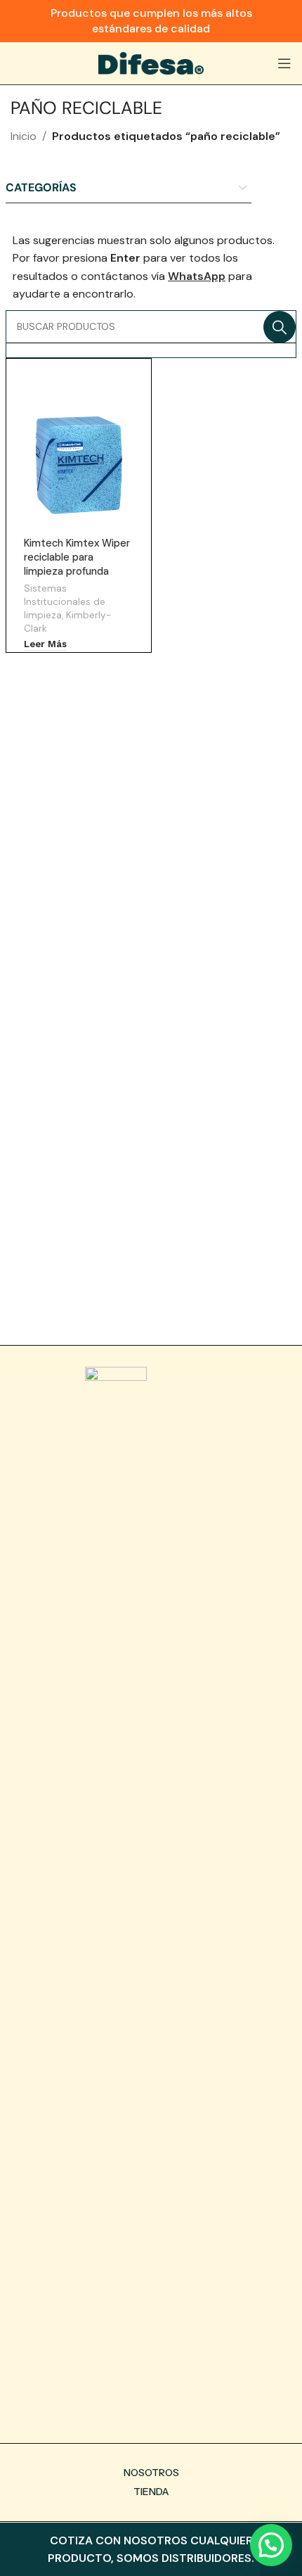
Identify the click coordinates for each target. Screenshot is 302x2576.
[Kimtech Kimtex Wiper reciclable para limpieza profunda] (78, 461)
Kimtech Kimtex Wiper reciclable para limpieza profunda (77, 557)
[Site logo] (151, 62)
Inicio (24, 136)
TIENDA (151, 2492)
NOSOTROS (151, 2473)
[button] (271, 2545)
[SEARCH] (280, 327)
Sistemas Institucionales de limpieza (65, 601)
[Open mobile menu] (284, 63)
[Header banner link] (151, 21)
